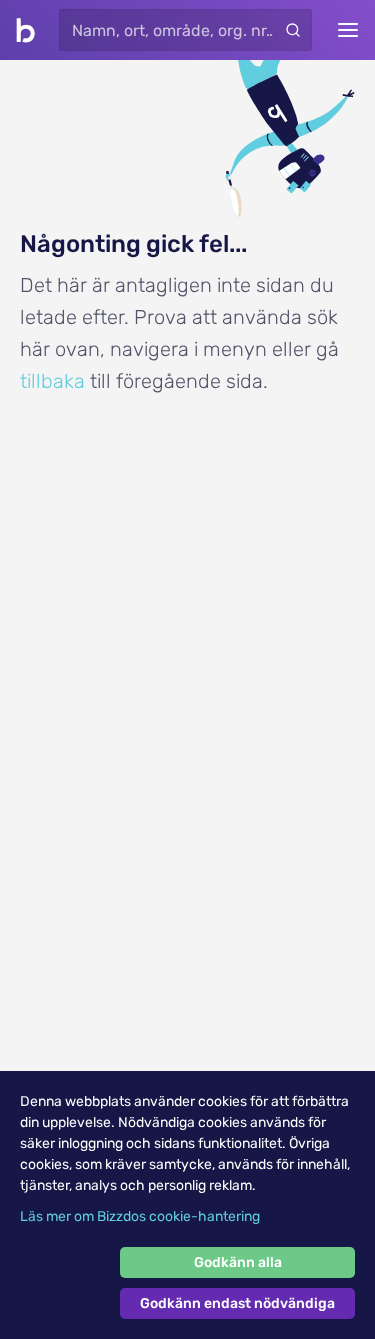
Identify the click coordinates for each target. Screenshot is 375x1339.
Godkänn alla (238, 1262)
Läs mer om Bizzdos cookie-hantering (140, 1216)
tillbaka (52, 381)
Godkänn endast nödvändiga (237, 1303)
